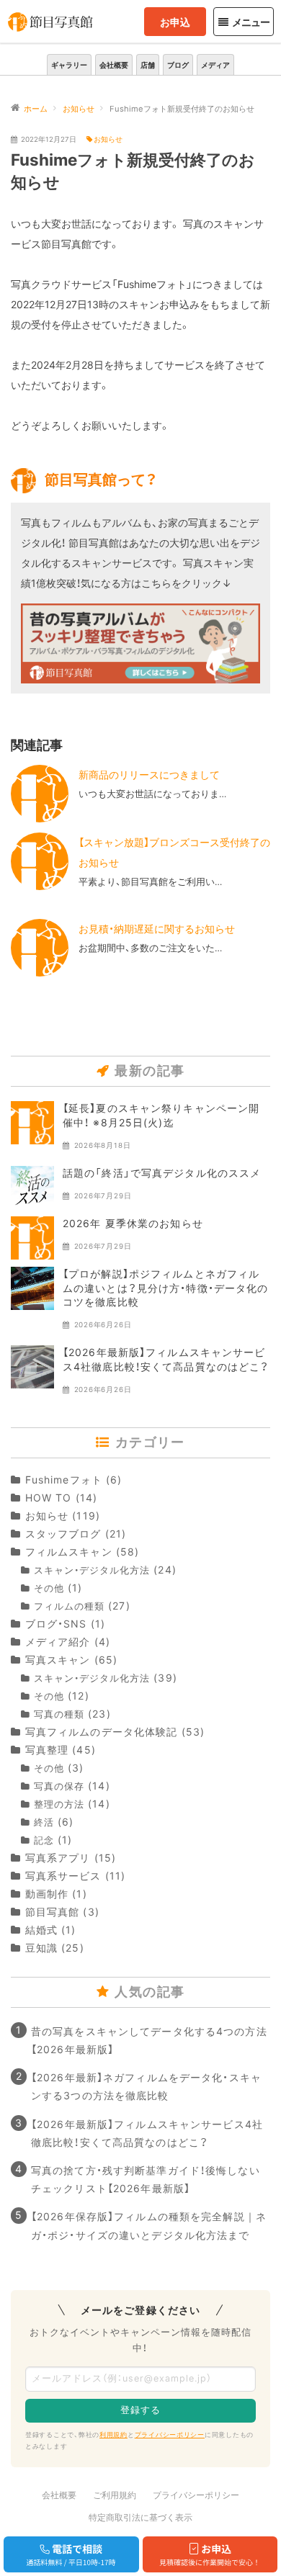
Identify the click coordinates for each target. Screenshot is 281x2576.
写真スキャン (58, 1660)
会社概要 (114, 65)
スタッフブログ (63, 1534)
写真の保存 (59, 1786)
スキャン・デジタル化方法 (92, 1570)
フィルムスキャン (69, 1552)
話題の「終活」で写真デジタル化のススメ (162, 1173)
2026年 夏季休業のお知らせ (133, 1223)
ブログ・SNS (56, 1624)
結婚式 (41, 1930)
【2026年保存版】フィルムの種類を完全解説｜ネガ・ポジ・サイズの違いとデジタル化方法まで (149, 2225)
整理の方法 (59, 1804)
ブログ (178, 65)
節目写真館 (52, 1912)
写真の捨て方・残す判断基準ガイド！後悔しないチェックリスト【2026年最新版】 (146, 2179)
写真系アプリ (58, 1858)
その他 (49, 1588)
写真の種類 (59, 1714)
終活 (44, 1822)
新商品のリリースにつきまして (149, 775)
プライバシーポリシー (170, 2434)
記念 (44, 1840)
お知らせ (108, 139)
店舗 (148, 65)
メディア (215, 65)
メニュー (251, 22)
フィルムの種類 (69, 1606)
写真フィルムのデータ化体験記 (101, 1732)
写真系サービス (63, 1876)
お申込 (175, 22)
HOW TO (48, 1498)
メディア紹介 (58, 1642)
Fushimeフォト (64, 1480)
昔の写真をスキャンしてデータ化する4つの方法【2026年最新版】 (149, 2040)
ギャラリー (69, 65)
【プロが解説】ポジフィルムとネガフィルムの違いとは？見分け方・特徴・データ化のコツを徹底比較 (165, 1288)
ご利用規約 (115, 2495)
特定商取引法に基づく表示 (140, 2517)
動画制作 (47, 1894)
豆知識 (41, 1948)
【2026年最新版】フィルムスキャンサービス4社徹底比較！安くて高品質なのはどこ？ (147, 2133)
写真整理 (47, 1750)
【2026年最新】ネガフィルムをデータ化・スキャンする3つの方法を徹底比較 (146, 2086)
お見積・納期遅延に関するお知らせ (157, 929)
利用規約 (113, 2434)
